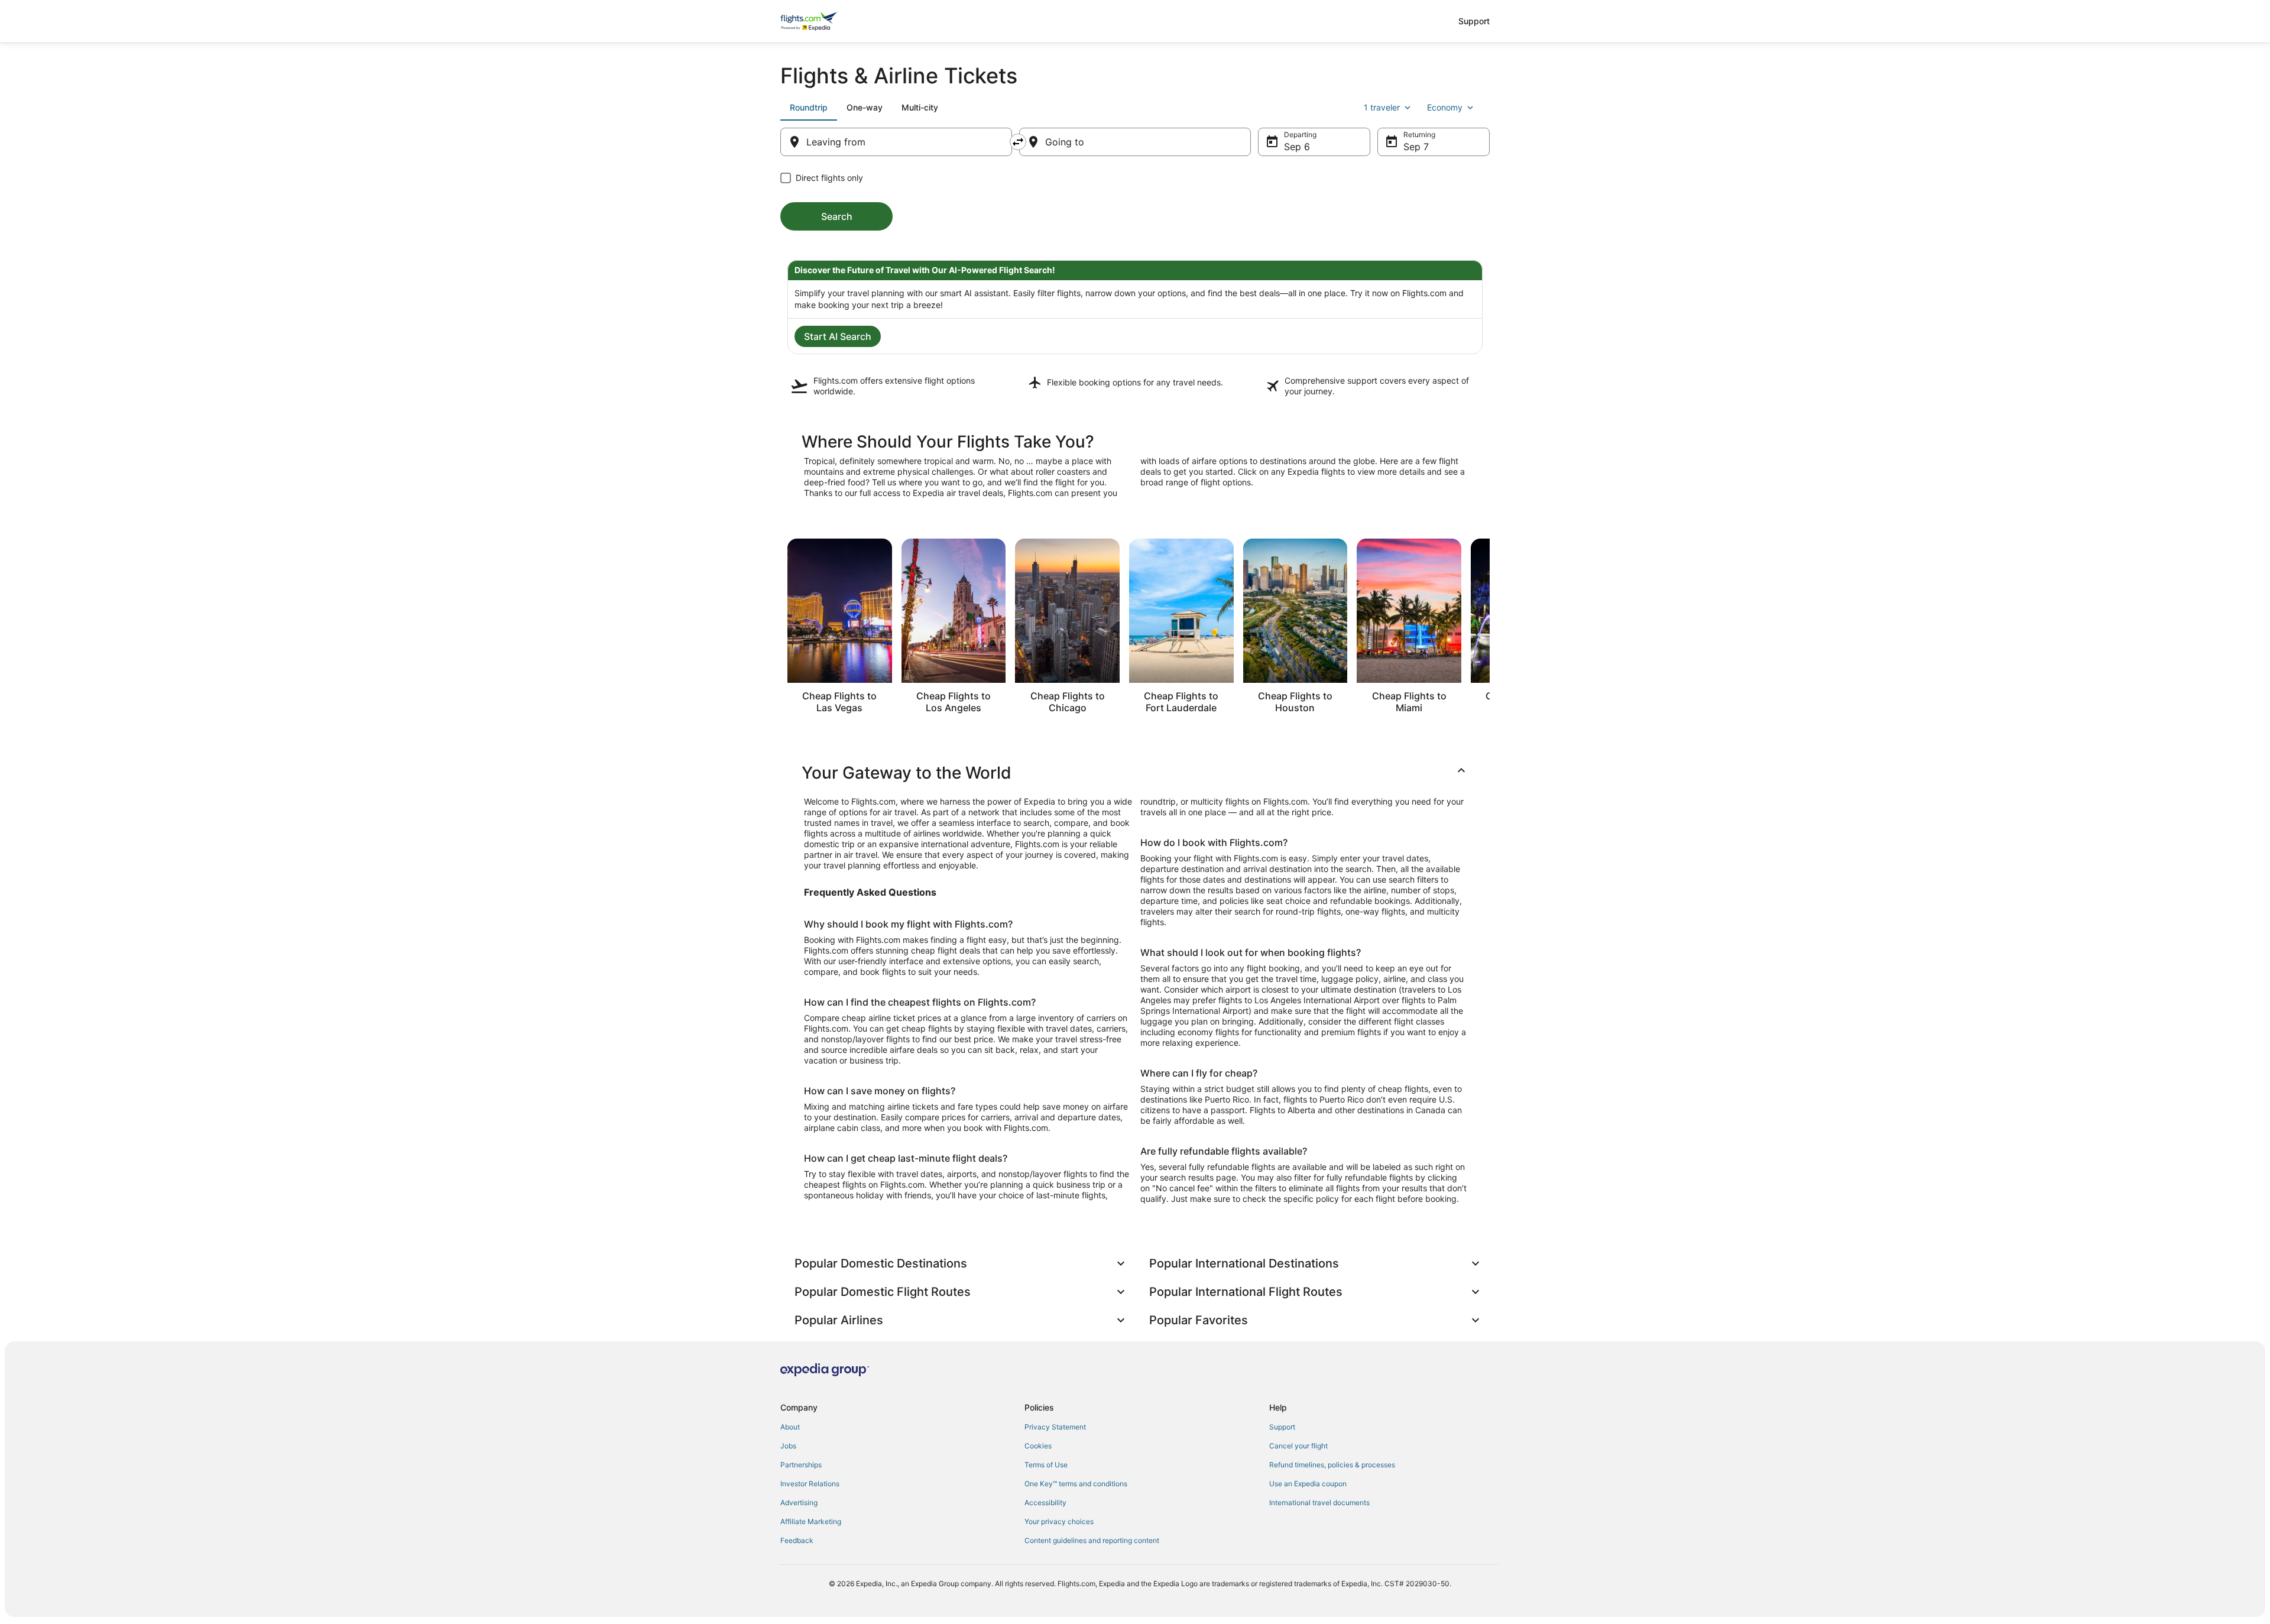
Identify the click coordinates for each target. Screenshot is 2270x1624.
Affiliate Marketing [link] (811, 1521)
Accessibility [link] (1045, 1503)
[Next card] (1490, 630)
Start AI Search (838, 336)
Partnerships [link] (801, 1465)
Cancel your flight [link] (1298, 1446)
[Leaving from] (896, 142)
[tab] (809, 108)
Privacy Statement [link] (1055, 1427)
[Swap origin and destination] (1018, 142)
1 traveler (1382, 107)
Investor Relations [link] (810, 1484)
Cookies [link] (1038, 1446)
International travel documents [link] (1319, 1503)
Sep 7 (1416, 147)
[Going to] (1135, 142)
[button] (1135, 773)
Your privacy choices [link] (1059, 1521)
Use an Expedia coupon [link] (1308, 1484)
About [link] (790, 1427)
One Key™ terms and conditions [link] (1076, 1484)
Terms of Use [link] (1046, 1465)
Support (1474, 21)
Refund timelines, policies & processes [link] (1332, 1465)
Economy (1445, 107)
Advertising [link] (799, 1503)
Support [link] (1282, 1427)
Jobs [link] (788, 1446)
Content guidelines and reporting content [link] (1092, 1540)
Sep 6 (1297, 147)
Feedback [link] (797, 1540)
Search (837, 216)
